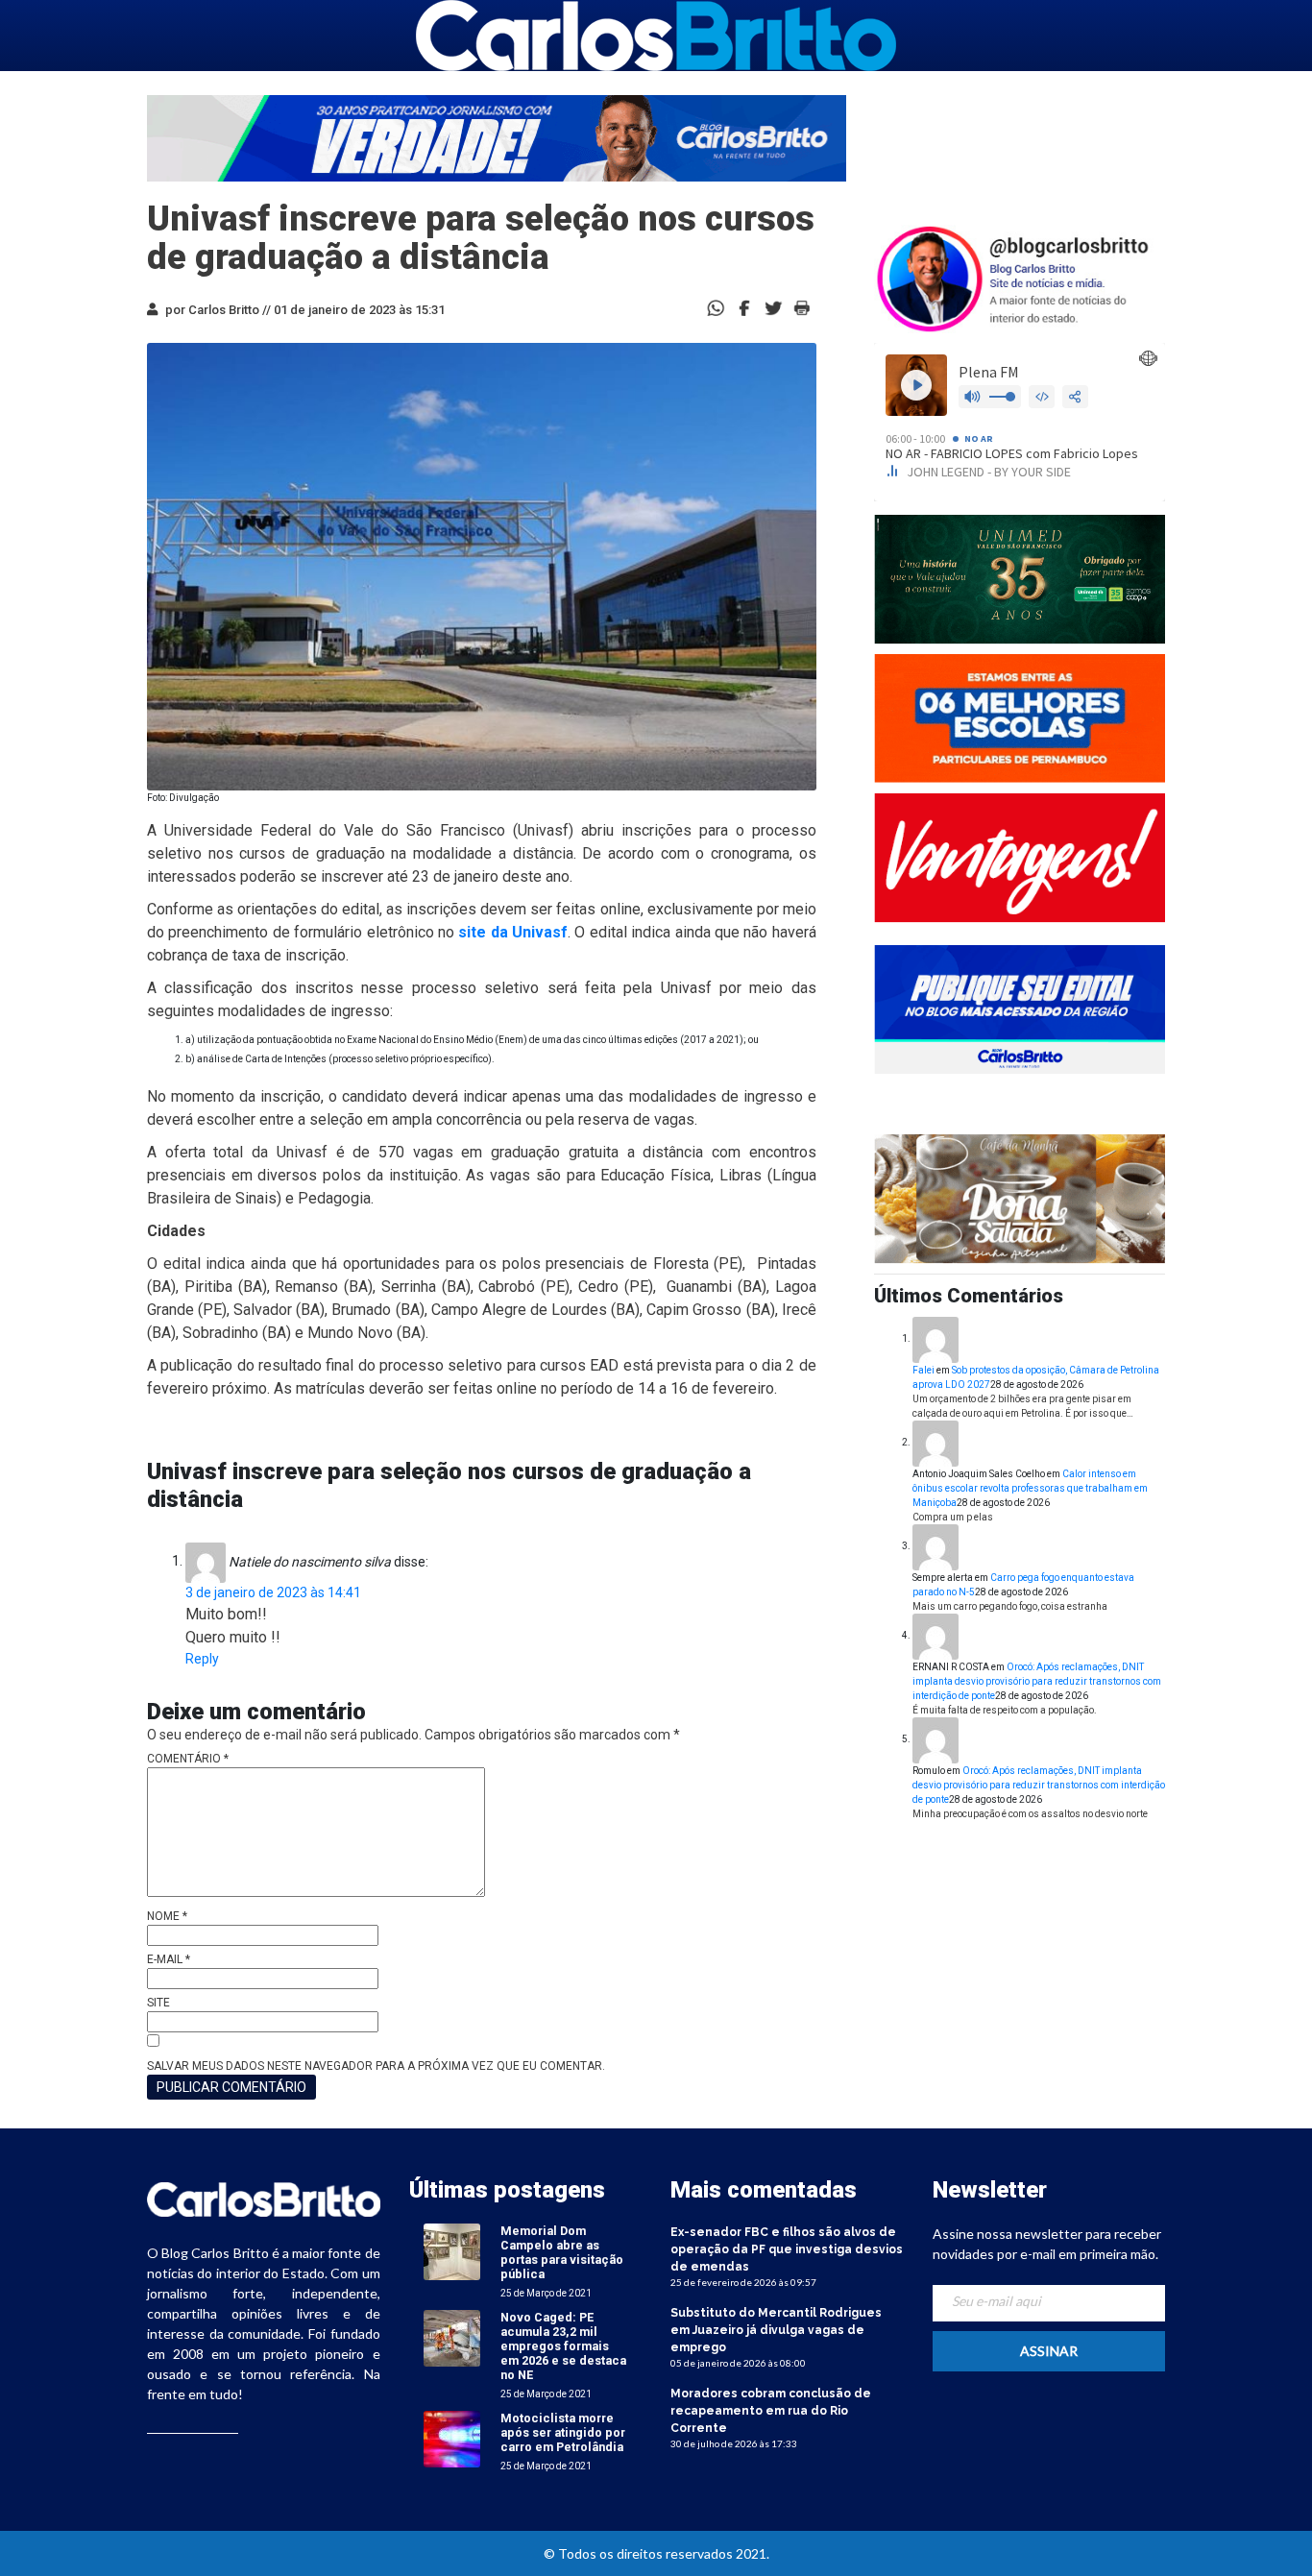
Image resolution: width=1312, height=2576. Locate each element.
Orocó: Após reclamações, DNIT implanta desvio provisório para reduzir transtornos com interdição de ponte (1037, 1681)
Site (158, 2003)
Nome (167, 1916)
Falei (923, 1370)
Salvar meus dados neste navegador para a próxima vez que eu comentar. (376, 2066)
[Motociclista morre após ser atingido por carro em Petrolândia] (452, 2438)
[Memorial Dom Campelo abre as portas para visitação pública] (452, 2251)
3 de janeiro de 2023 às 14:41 (273, 1592)
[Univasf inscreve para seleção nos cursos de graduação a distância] (744, 307)
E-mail (169, 1959)
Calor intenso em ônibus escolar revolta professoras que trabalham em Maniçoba (1030, 1488)
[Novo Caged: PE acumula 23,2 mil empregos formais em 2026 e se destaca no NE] (452, 2337)
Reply (202, 1659)
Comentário (188, 1759)
